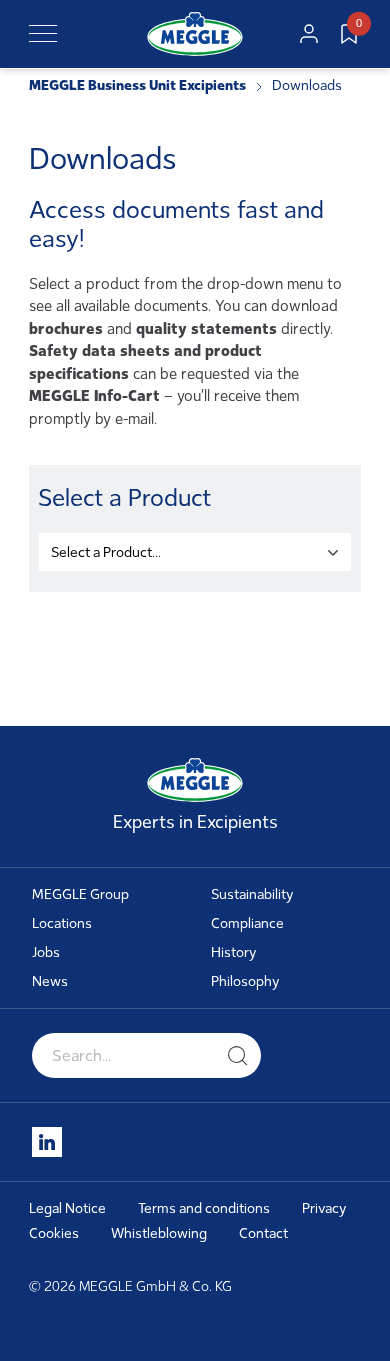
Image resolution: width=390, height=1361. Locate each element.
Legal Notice (67, 1208)
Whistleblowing (159, 1233)
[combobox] (194, 552)
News (50, 981)
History (234, 952)
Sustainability (252, 894)
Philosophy (245, 981)
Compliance (247, 923)
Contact (263, 1233)
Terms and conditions (204, 1208)
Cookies (54, 1233)
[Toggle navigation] (43, 34)
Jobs (46, 952)
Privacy (324, 1208)
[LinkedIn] (47, 1142)
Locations (62, 923)
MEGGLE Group (80, 894)
